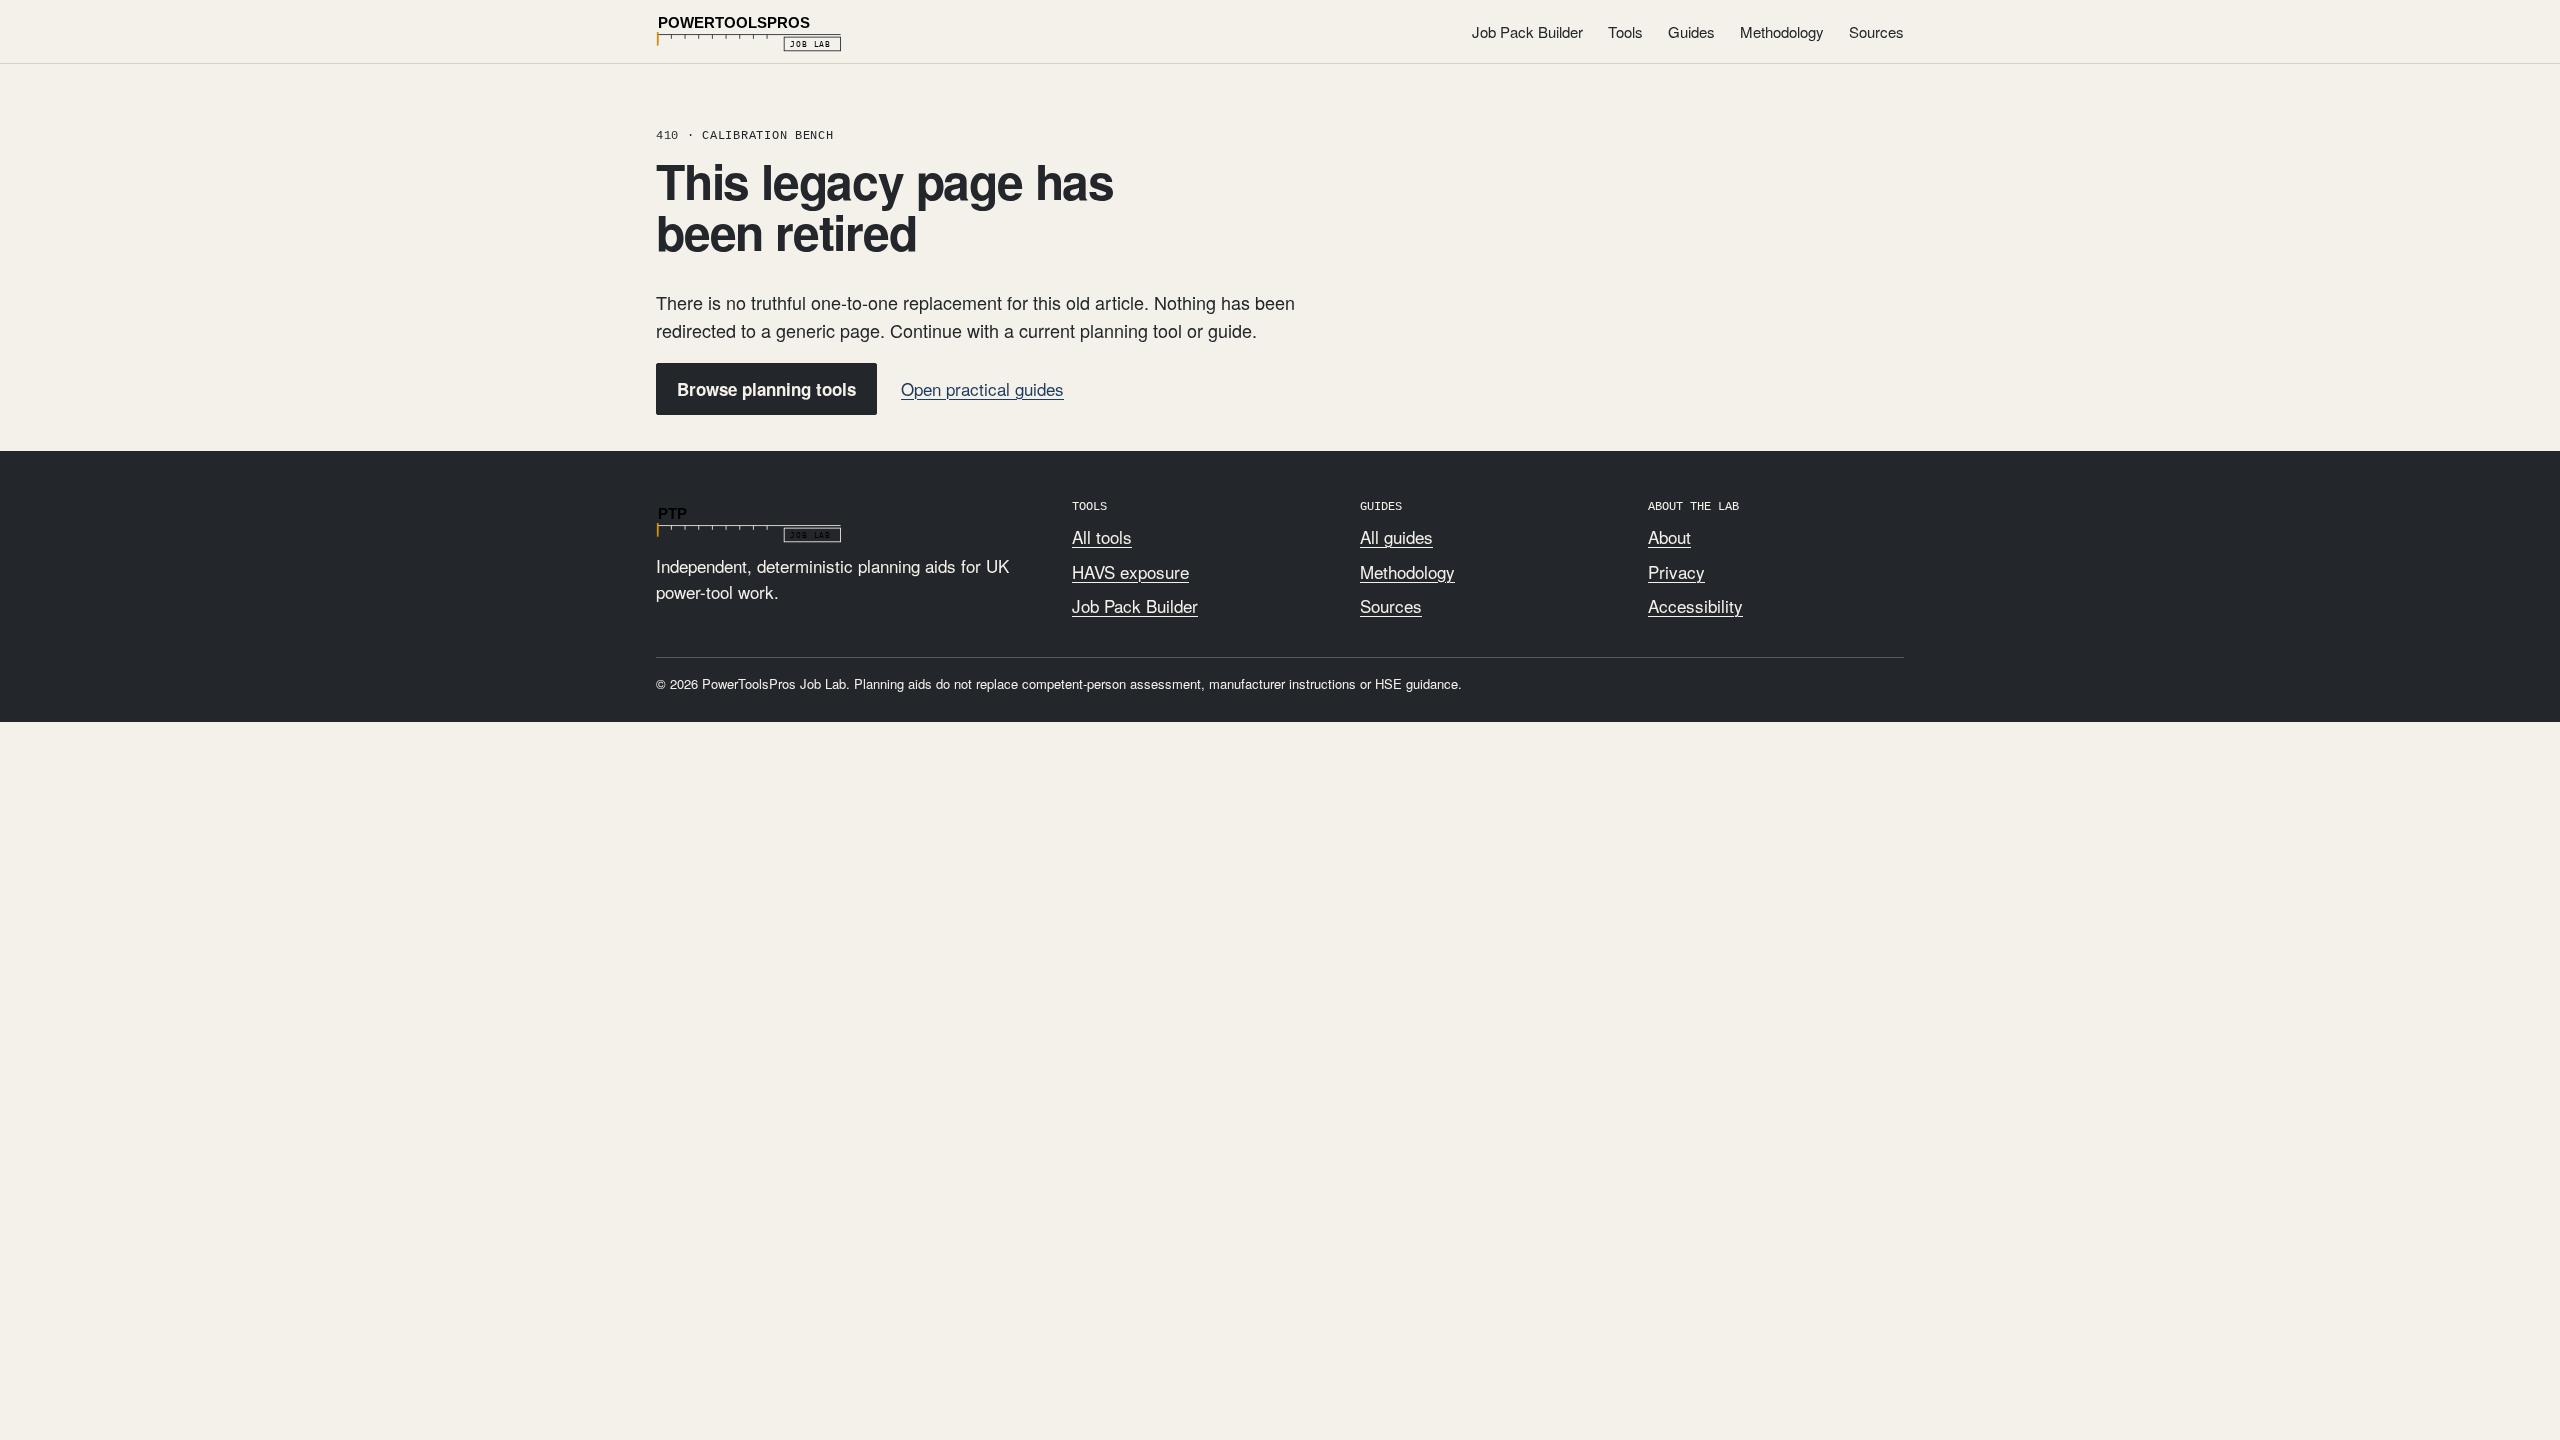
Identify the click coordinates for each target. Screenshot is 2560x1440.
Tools (1625, 31)
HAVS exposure (1130, 571)
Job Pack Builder (1527, 31)
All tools (1102, 536)
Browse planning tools (766, 389)
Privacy (1676, 571)
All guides (1396, 536)
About (1669, 536)
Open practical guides (982, 388)
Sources (1876, 31)
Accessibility (1695, 605)
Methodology (1782, 31)
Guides (1691, 31)
